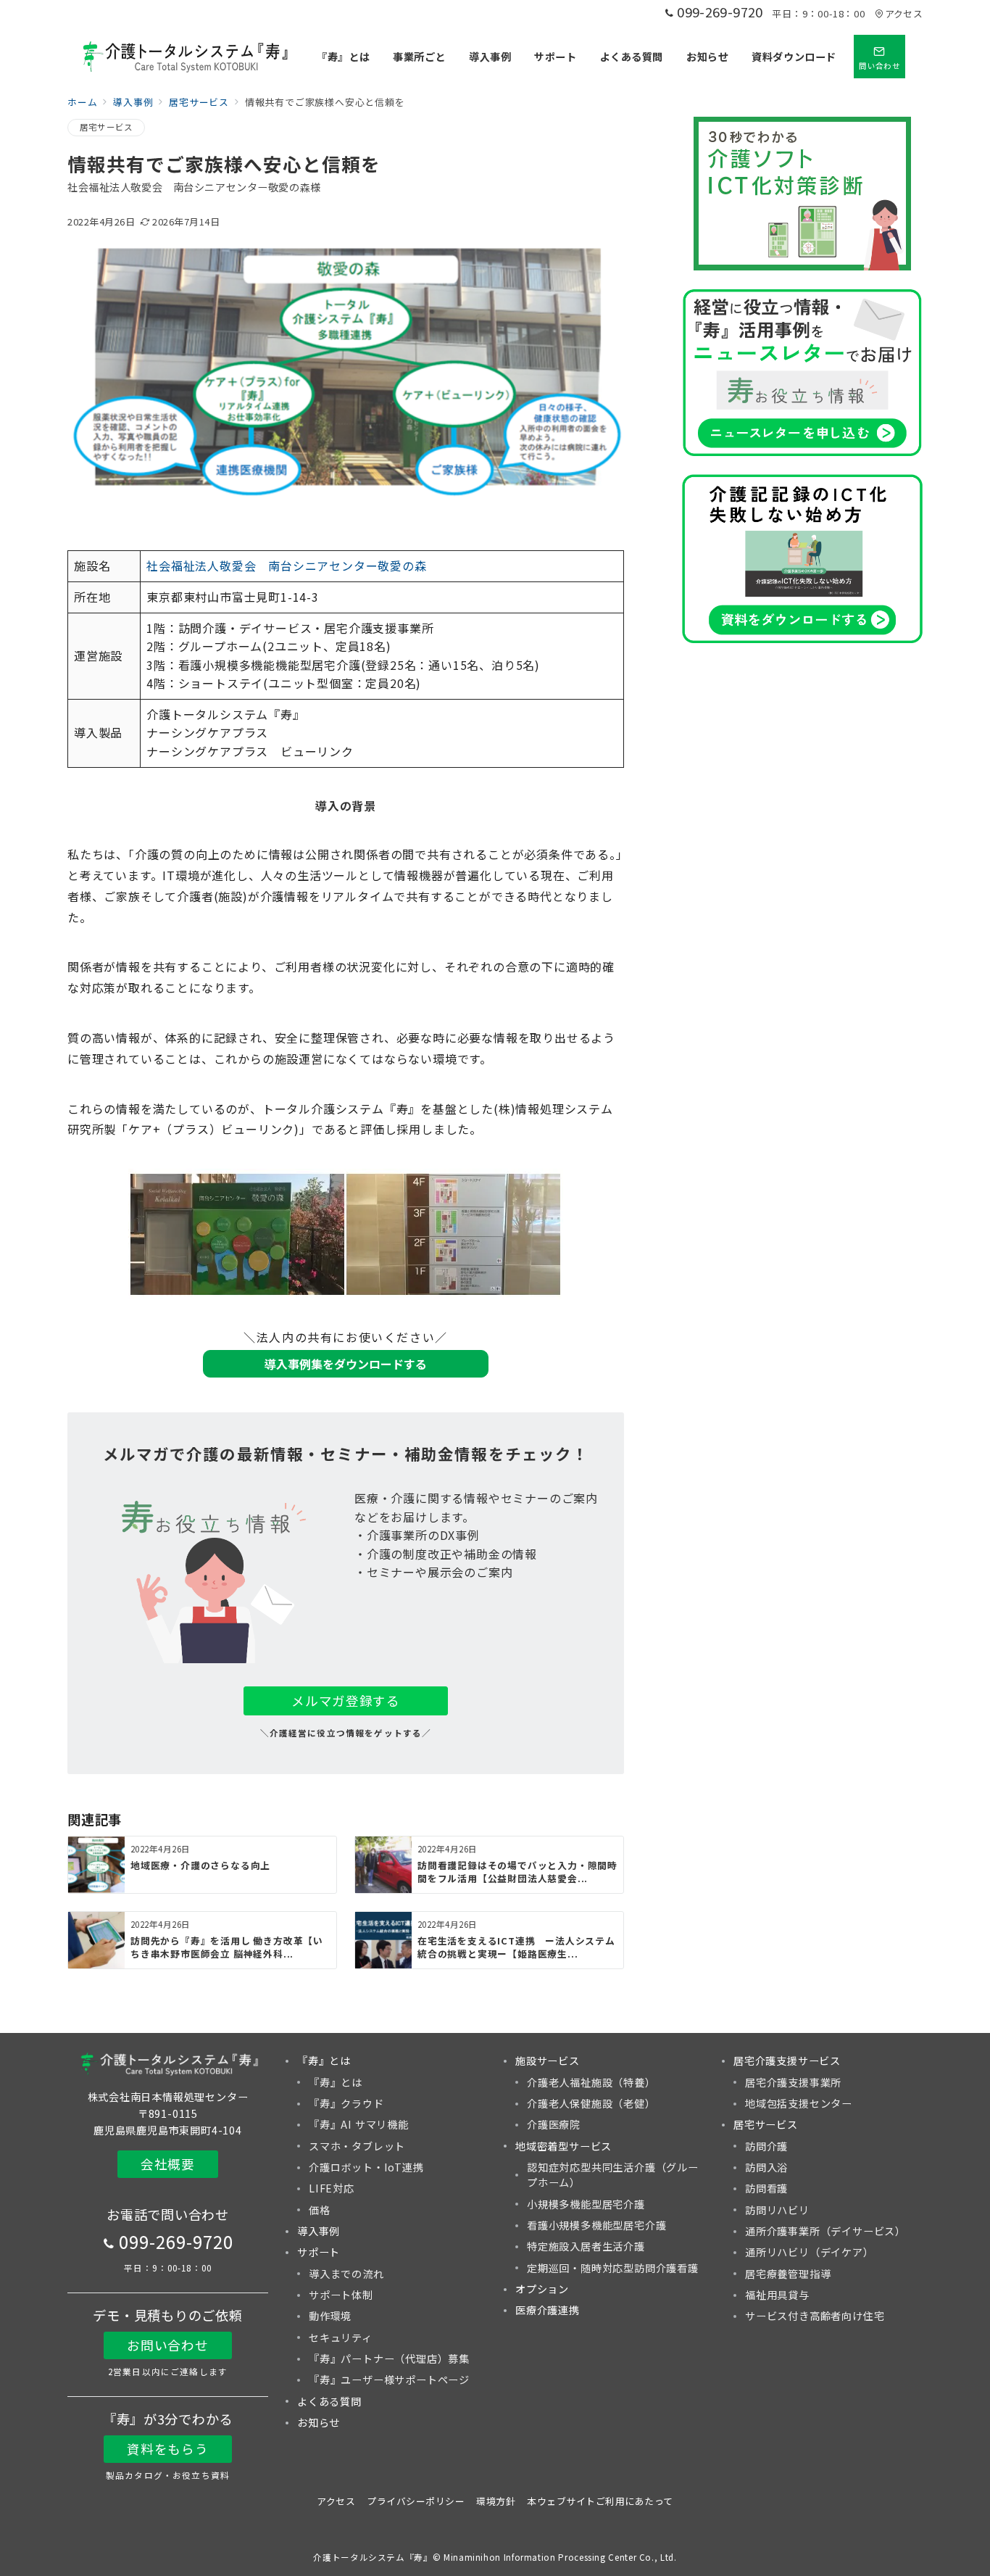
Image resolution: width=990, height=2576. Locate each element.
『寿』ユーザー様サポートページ (389, 2380)
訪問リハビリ (777, 2210)
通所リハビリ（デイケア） (810, 2252)
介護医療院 (554, 2124)
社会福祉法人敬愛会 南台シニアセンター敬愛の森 (286, 566)
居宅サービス (106, 127)
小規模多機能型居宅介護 (586, 2204)
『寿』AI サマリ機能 (359, 2124)
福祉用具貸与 (777, 2295)
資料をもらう (167, 2449)
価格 (320, 2210)
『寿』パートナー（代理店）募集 (389, 2358)
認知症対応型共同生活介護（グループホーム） (613, 2175)
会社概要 (168, 2164)
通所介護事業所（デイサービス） (825, 2231)
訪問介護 (766, 2146)
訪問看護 (766, 2188)
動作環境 (330, 2316)
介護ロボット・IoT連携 (366, 2167)
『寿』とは (336, 2082)
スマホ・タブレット (357, 2146)
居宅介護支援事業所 (793, 2082)
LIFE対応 (332, 2188)
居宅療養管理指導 (788, 2274)
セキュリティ (341, 2337)
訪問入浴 (766, 2167)
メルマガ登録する (346, 1701)
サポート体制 (341, 2295)
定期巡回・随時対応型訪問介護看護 (613, 2268)
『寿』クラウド (346, 2103)
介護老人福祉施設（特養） (591, 2082)
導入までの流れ (346, 2274)
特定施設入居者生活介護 (586, 2246)
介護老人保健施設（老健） (591, 2103)
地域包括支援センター (799, 2103)
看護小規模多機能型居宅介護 (596, 2225)
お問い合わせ (167, 2345)
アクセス (904, 13)
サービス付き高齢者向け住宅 (815, 2316)
